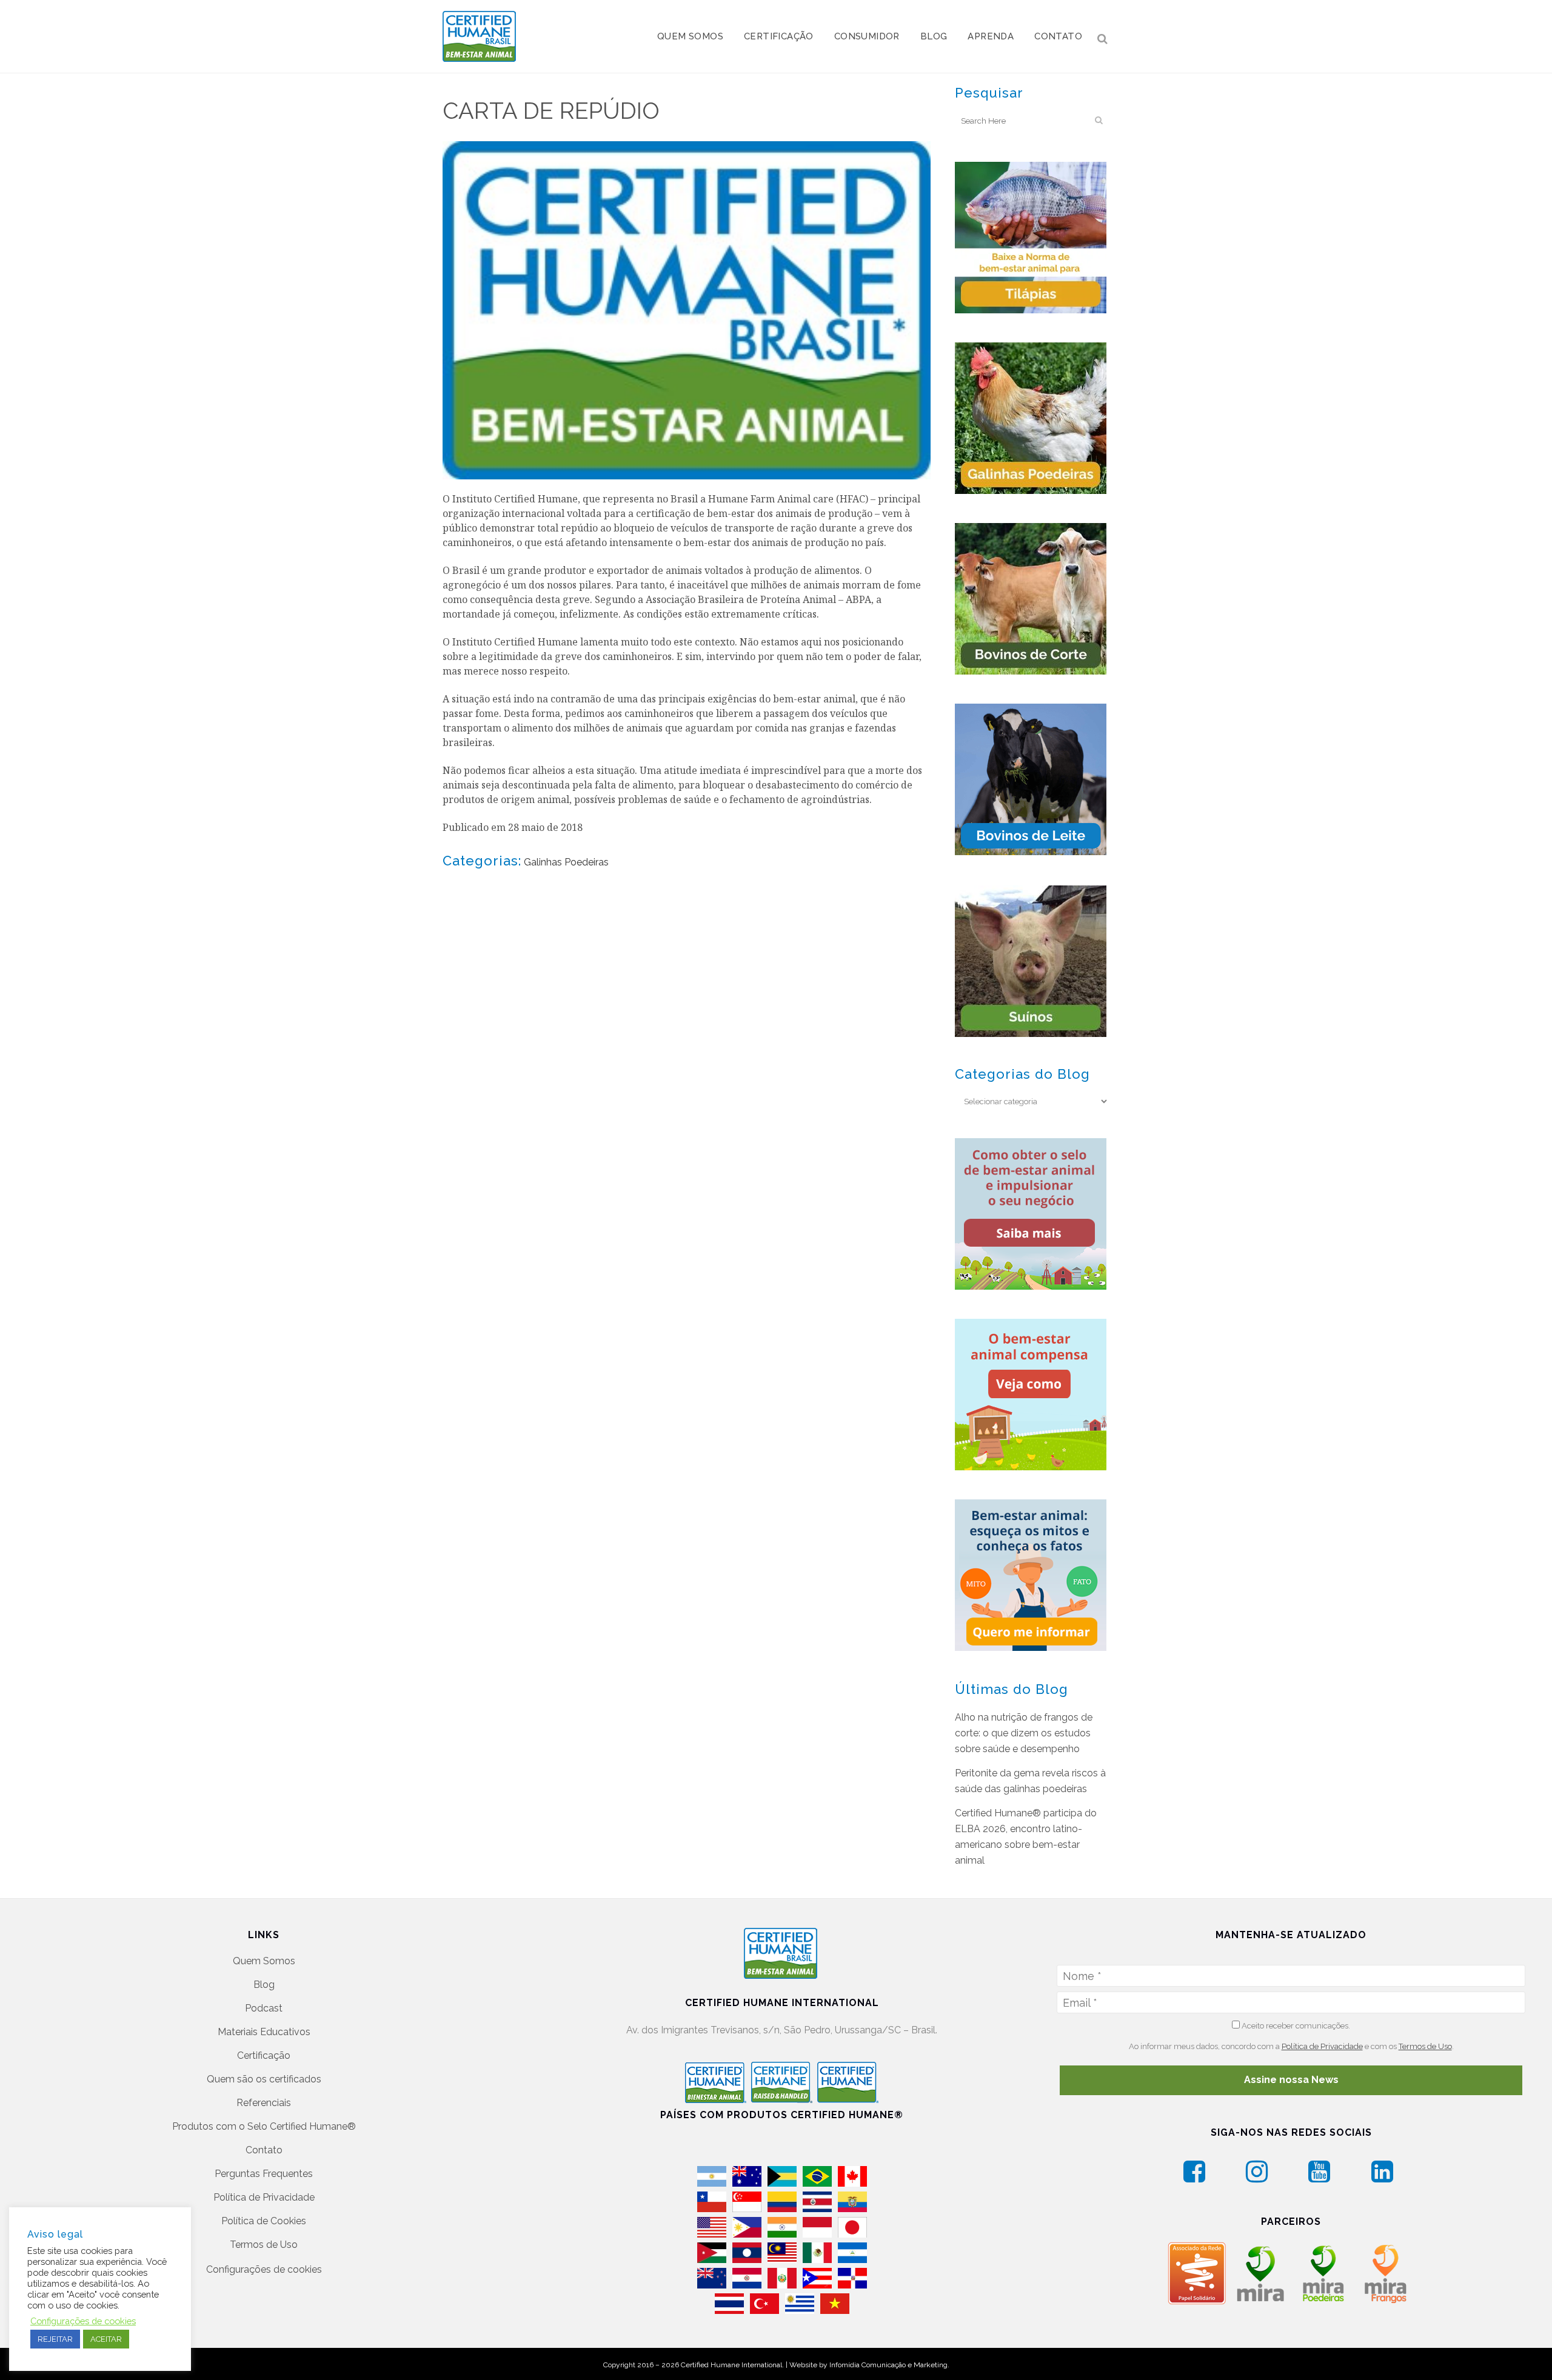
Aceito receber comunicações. (1295, 2026)
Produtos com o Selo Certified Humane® (264, 2126)
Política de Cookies (264, 2221)
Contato (264, 2150)
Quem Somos (264, 1961)
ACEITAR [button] (106, 2339)
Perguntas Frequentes (264, 2174)
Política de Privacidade (264, 2197)
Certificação (264, 2055)
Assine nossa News (1291, 2080)
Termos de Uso (264, 2245)
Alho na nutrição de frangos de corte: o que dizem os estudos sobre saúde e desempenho (1024, 1733)
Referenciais (264, 2103)
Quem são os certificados (264, 2079)
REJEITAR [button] (55, 2339)
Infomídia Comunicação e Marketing (888, 2365)
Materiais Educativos (264, 2032)
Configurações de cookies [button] (264, 2269)
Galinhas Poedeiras (566, 862)
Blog (264, 1985)
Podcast (264, 2008)
